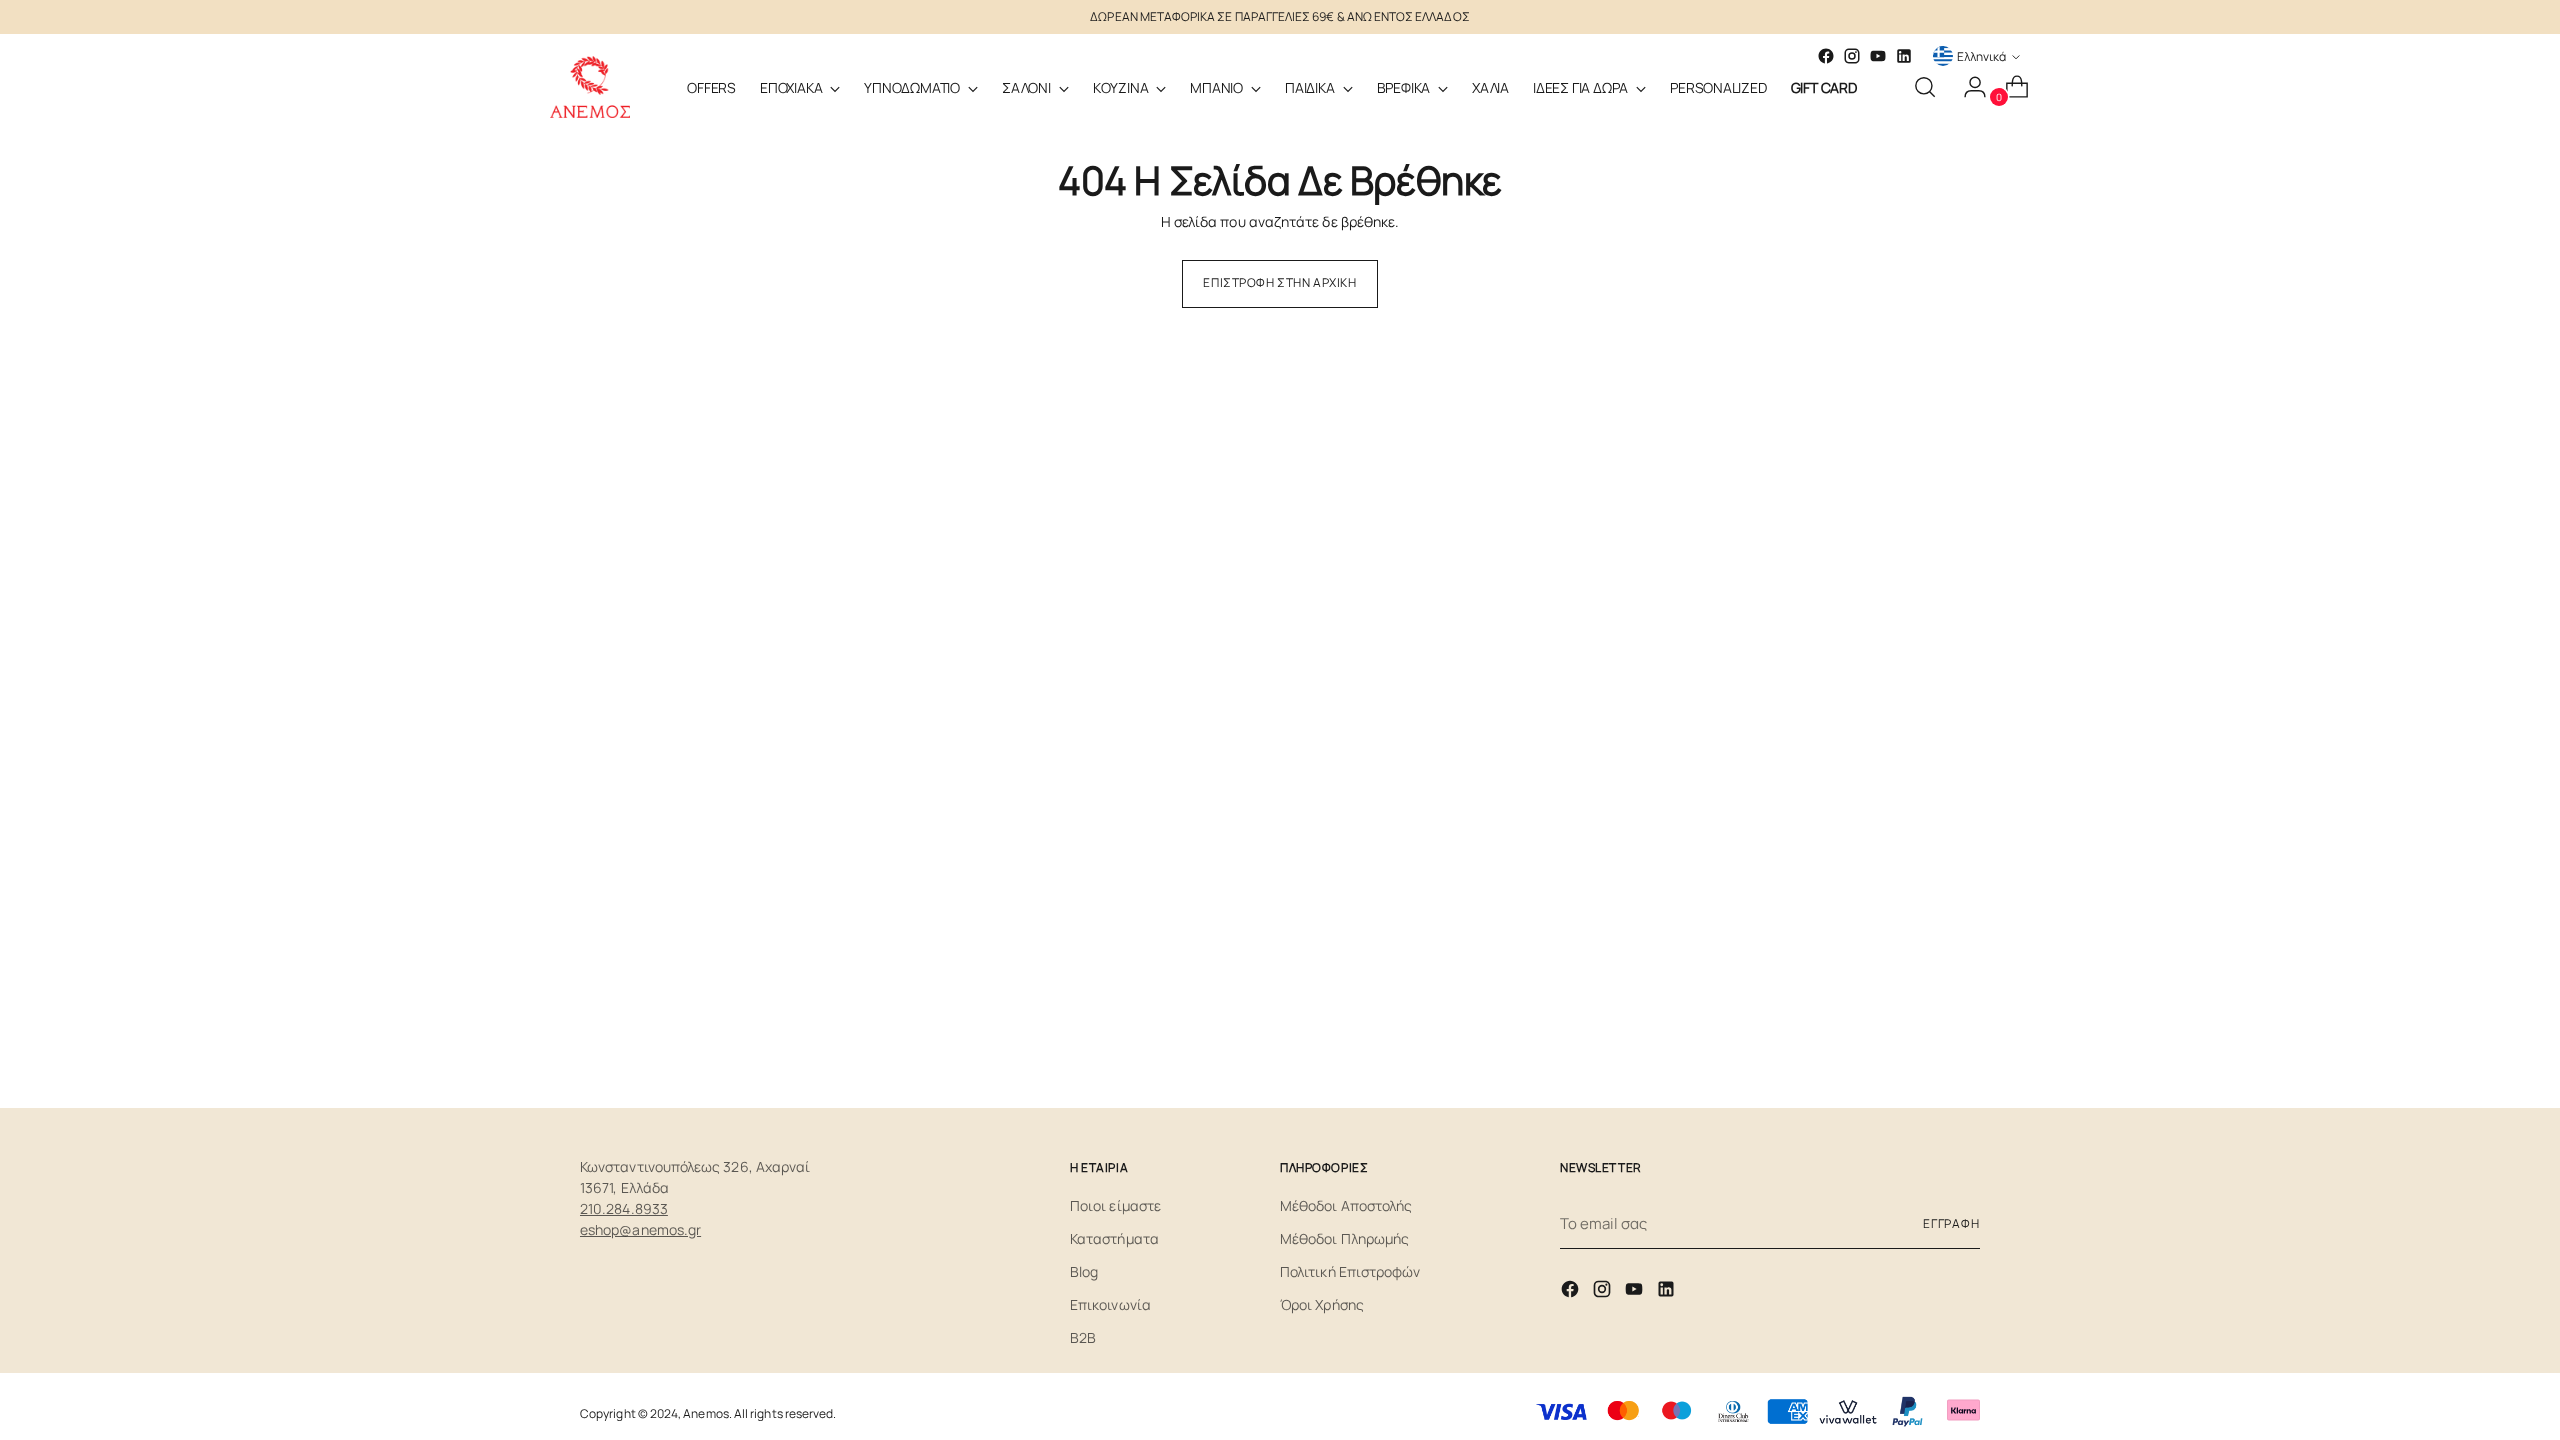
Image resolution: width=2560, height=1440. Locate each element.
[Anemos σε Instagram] (1604, 1292)
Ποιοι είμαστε (1115, 1205)
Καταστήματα (1114, 1238)
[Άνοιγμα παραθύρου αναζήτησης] (1925, 87)
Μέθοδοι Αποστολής (1346, 1205)
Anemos (705, 1413)
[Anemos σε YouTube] (1878, 56)
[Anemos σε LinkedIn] (1904, 56)
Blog (1084, 1271)
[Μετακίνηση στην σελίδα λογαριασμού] (1967, 87)
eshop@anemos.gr (640, 1229)
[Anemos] (590, 87)
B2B (1083, 1337)
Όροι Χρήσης (1322, 1304)
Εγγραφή (1951, 1223)
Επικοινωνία (1110, 1304)
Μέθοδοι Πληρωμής (1344, 1238)
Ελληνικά (1981, 56)
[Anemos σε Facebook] (1572, 1292)
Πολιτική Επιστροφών (1350, 1271)
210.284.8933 (624, 1208)
